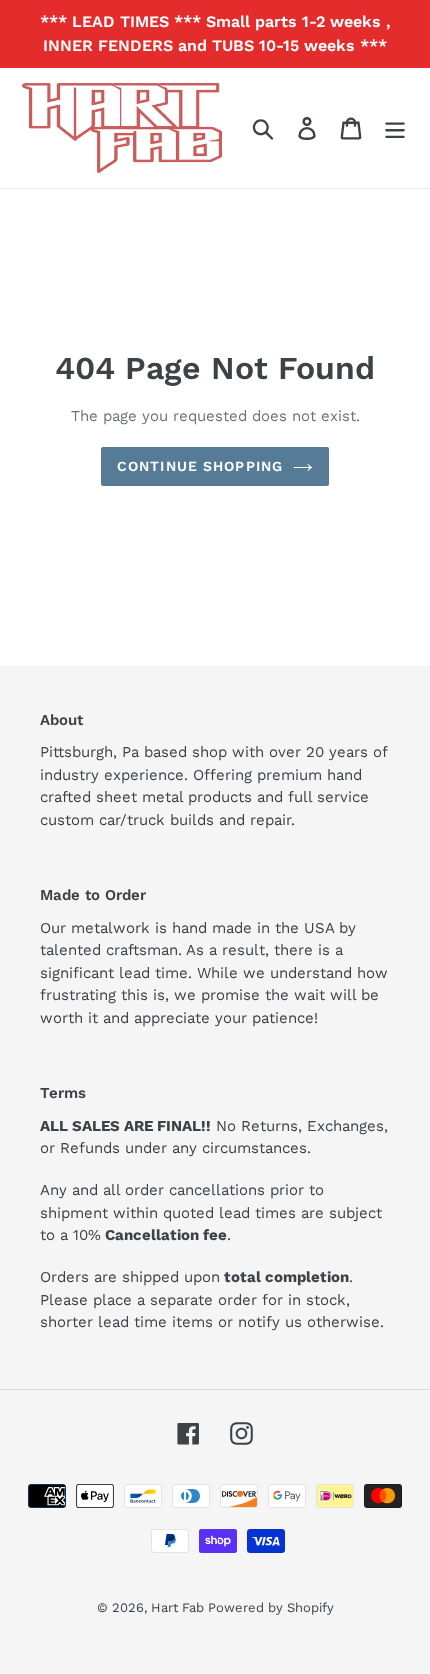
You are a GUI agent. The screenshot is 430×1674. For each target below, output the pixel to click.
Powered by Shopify (271, 1607)
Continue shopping (200, 466)
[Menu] (395, 128)
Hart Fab (179, 1607)
